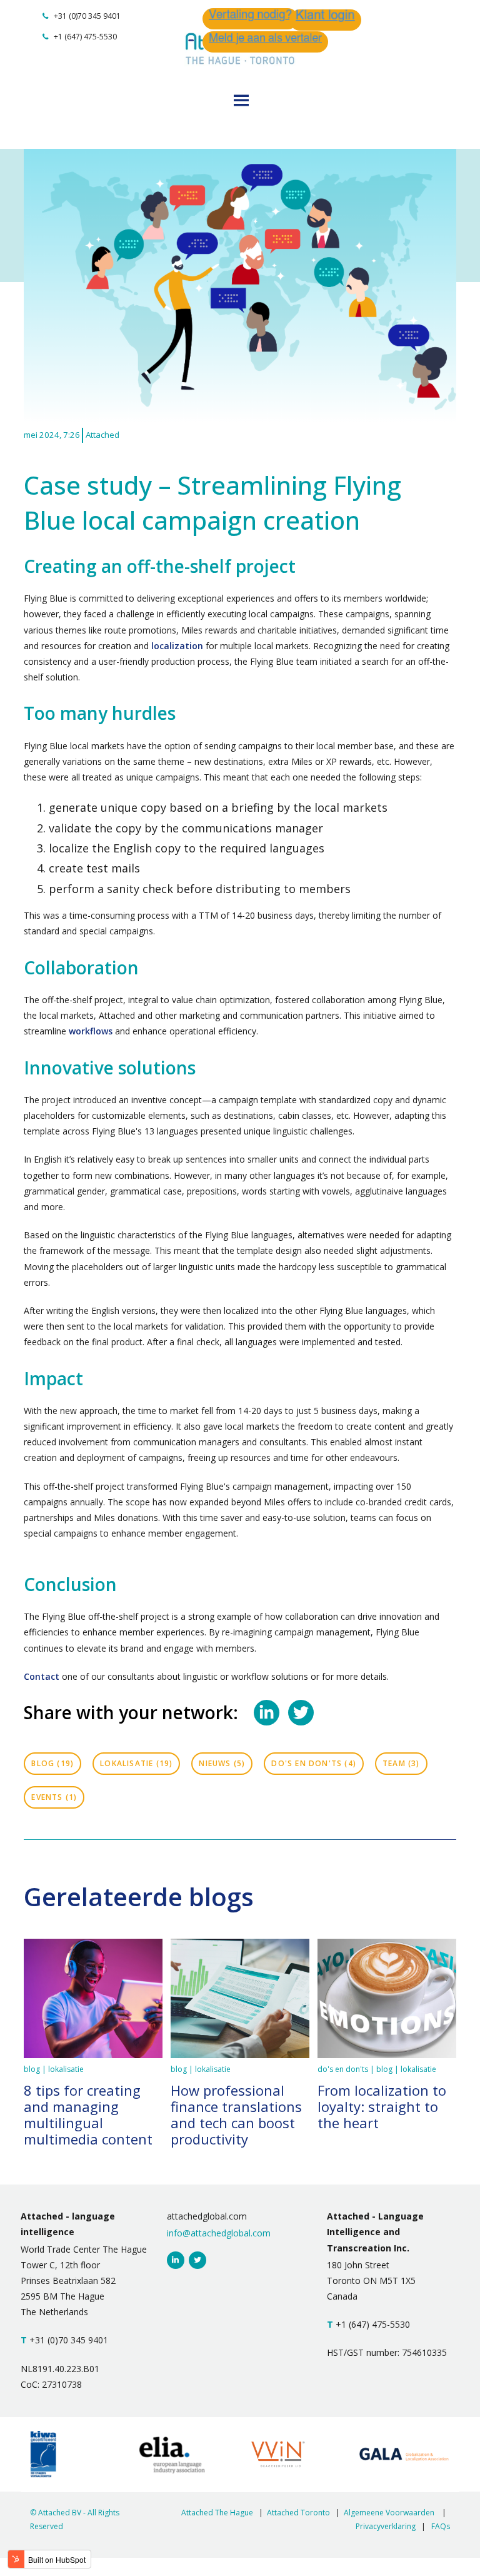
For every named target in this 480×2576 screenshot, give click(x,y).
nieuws (222, 1763)
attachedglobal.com (207, 2216)
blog (52, 1763)
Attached (102, 435)
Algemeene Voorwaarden (389, 2513)
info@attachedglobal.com (219, 2233)
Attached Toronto (298, 2513)
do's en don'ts (314, 1763)
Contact (43, 1676)
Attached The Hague (217, 2513)
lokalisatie (136, 1763)
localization (178, 646)
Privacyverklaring (386, 2526)
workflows (92, 1031)
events (54, 1797)
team (401, 1763)
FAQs (441, 2526)
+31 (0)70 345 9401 (86, 16)
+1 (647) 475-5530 (84, 37)
